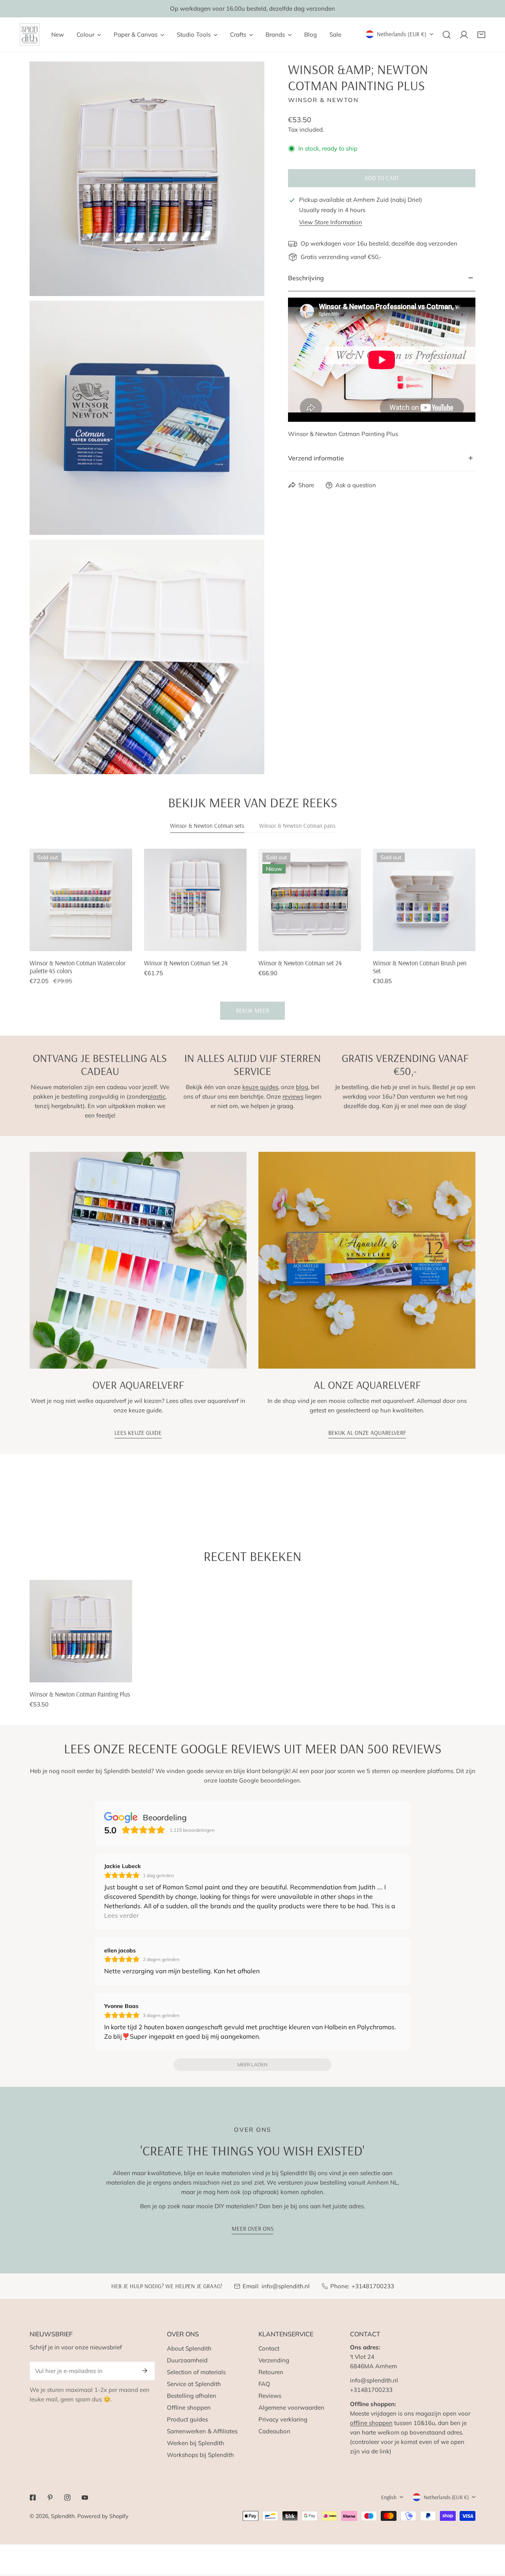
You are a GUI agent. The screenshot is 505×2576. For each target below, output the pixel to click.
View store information (331, 222)
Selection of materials (196, 2372)
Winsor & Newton (323, 100)
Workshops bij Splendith (200, 2455)
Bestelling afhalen (192, 2396)
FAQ (264, 2384)
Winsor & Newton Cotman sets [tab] (207, 826)
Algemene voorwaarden (291, 2407)
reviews (293, 1096)
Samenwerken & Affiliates (202, 2431)
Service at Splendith (194, 2384)
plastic (156, 1096)
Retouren (271, 2372)
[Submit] (145, 2371)
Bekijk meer (252, 1010)
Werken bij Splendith (195, 2443)
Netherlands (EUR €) (402, 34)
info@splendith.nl (286, 2286)
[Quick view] (117, 942)
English (389, 2497)
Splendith (63, 2516)
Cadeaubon (274, 2431)
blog (302, 1087)
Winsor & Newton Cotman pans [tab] (297, 826)
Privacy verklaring (283, 2419)
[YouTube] (85, 2498)
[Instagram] (67, 2498)
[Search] (447, 35)
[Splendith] (30, 34)
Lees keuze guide (138, 1433)
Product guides (187, 2419)
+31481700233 (373, 2286)
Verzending (274, 2360)
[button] (481, 35)
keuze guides (260, 1087)
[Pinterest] (50, 2498)
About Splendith (189, 2348)
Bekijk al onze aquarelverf (367, 1433)
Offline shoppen (189, 2407)
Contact (269, 2348)
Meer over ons (252, 2229)
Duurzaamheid (187, 2360)
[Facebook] (33, 2498)
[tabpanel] (252, 934)
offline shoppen (371, 2423)
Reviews (270, 2396)
